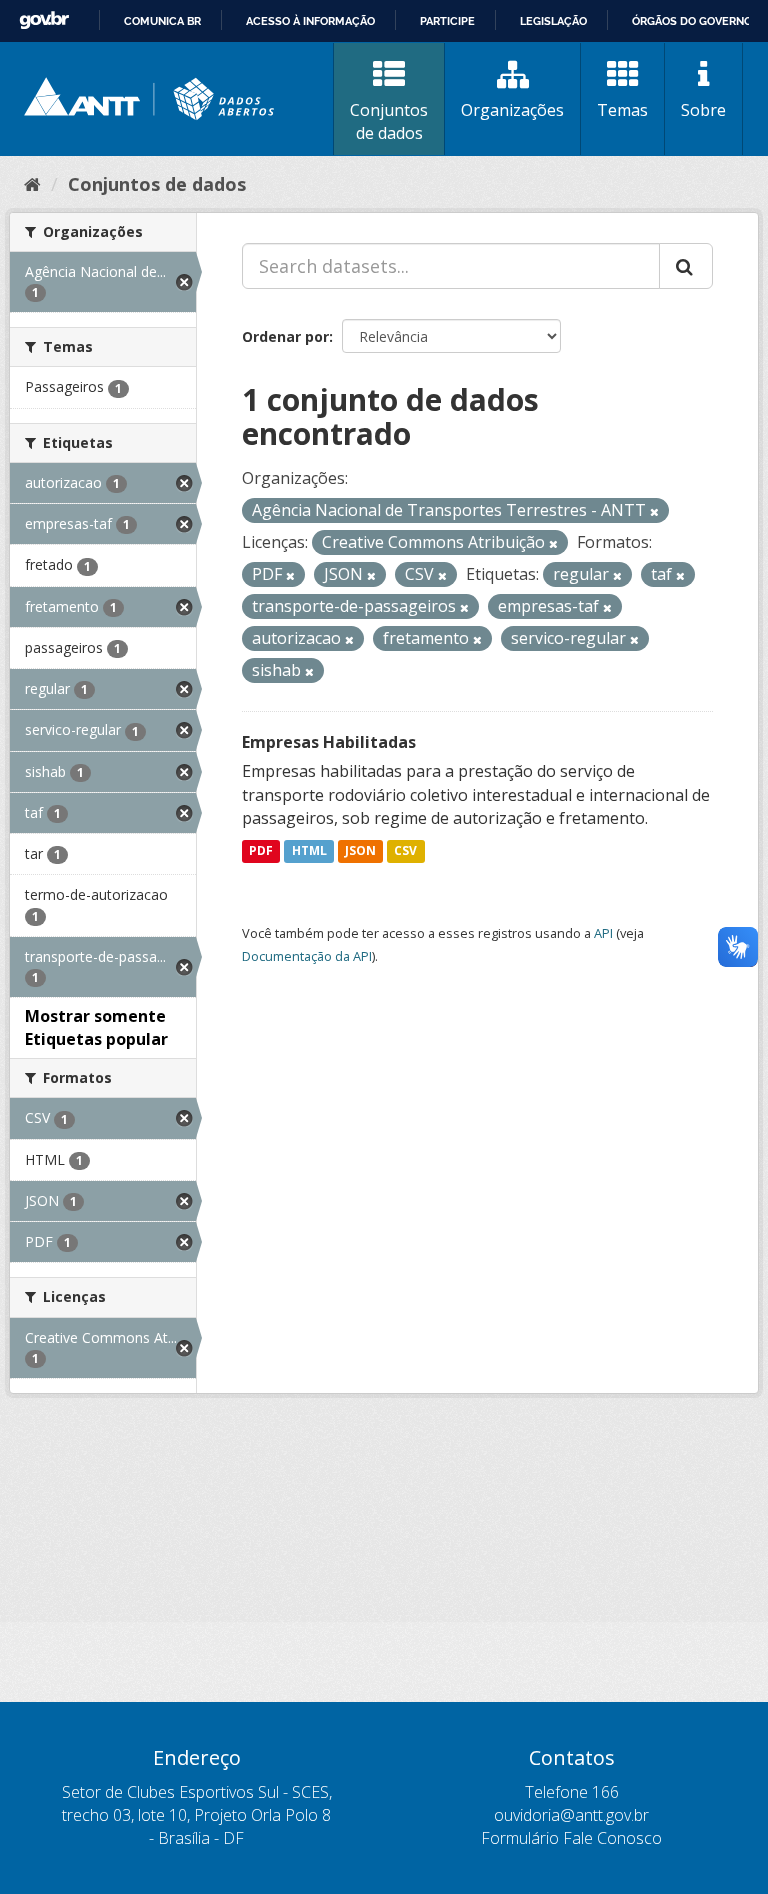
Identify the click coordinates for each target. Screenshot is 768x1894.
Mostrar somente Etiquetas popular (96, 1027)
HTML (309, 850)
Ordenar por (285, 336)
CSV (405, 850)
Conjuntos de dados (389, 121)
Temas (622, 110)
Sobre (703, 110)
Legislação (553, 21)
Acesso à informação (310, 21)
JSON (360, 850)
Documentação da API (307, 956)
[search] (686, 266)
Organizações (512, 110)
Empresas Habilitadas (329, 742)
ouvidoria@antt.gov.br (571, 1815)
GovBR (44, 20)
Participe (447, 21)
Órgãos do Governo (692, 21)
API (603, 933)
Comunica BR (162, 21)
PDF (261, 850)
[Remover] (654, 511)
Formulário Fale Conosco (571, 1838)
